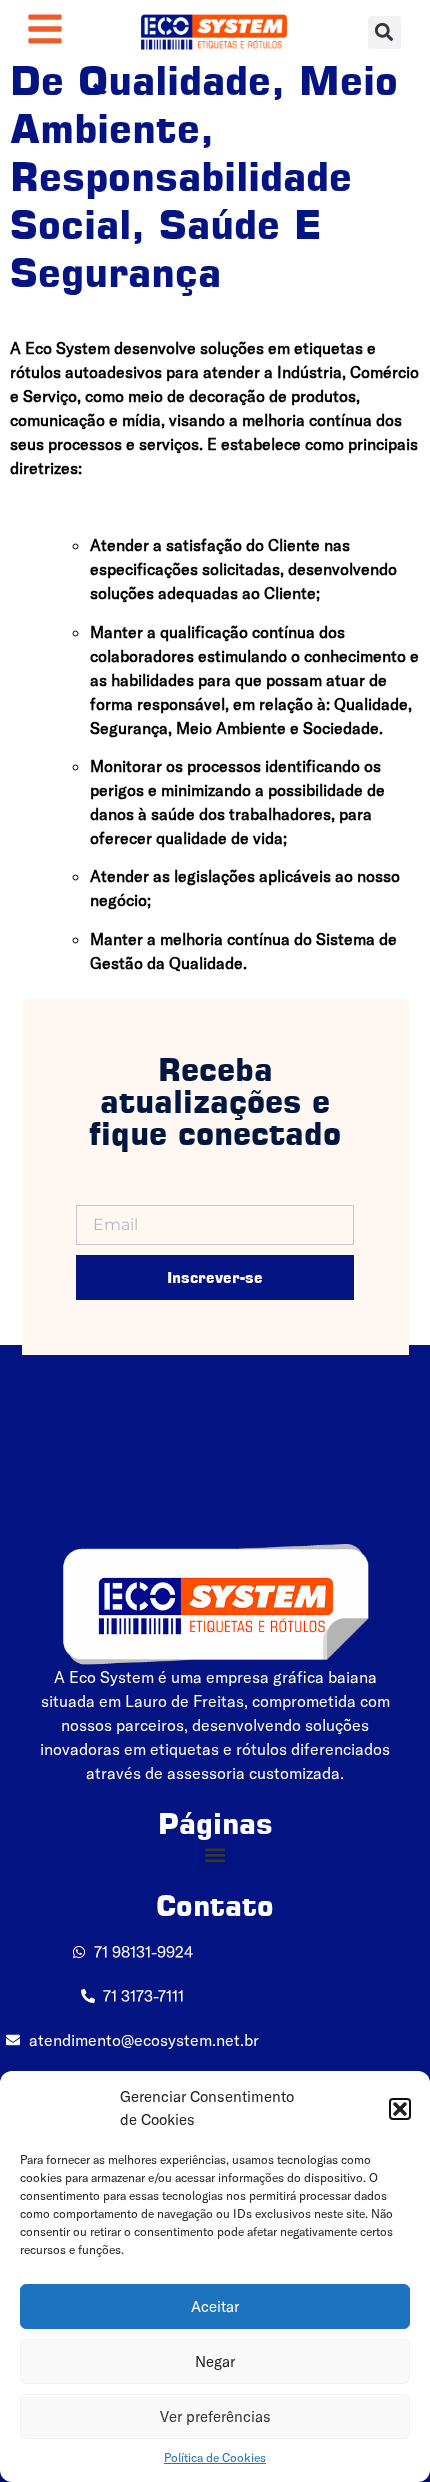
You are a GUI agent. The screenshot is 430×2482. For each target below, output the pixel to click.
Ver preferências (215, 2416)
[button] (400, 2109)
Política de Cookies (215, 2457)
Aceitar (215, 2306)
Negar (215, 2361)
